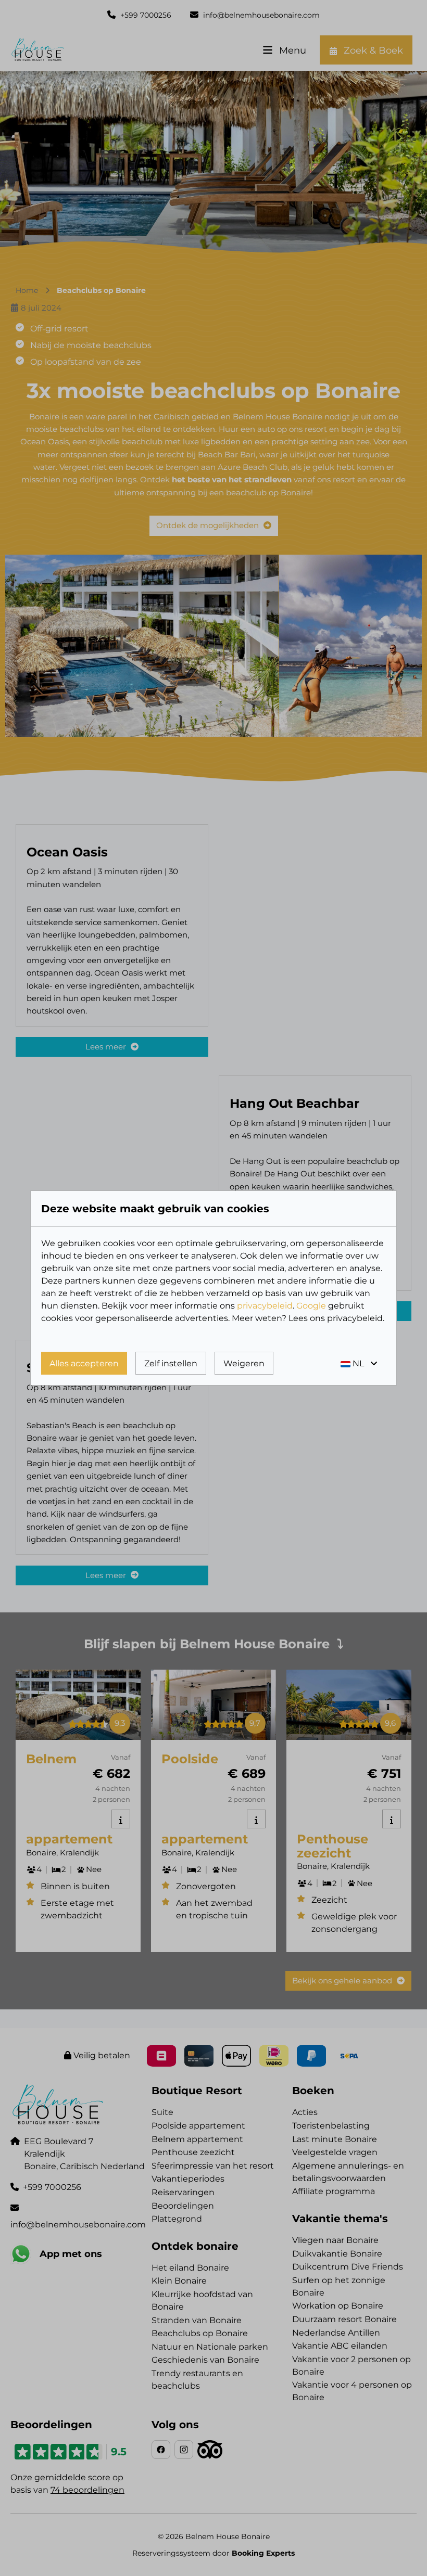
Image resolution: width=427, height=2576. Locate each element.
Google (311, 1306)
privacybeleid (265, 1306)
